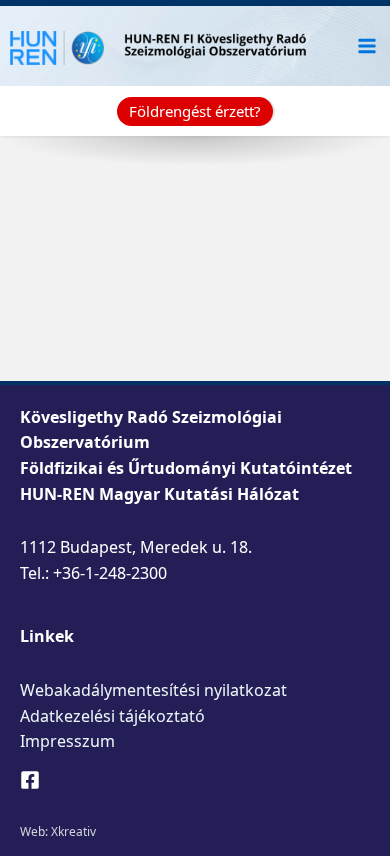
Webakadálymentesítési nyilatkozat (153, 690)
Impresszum (67, 741)
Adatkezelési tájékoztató (112, 716)
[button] (195, 111)
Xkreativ (73, 831)
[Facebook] (30, 780)
